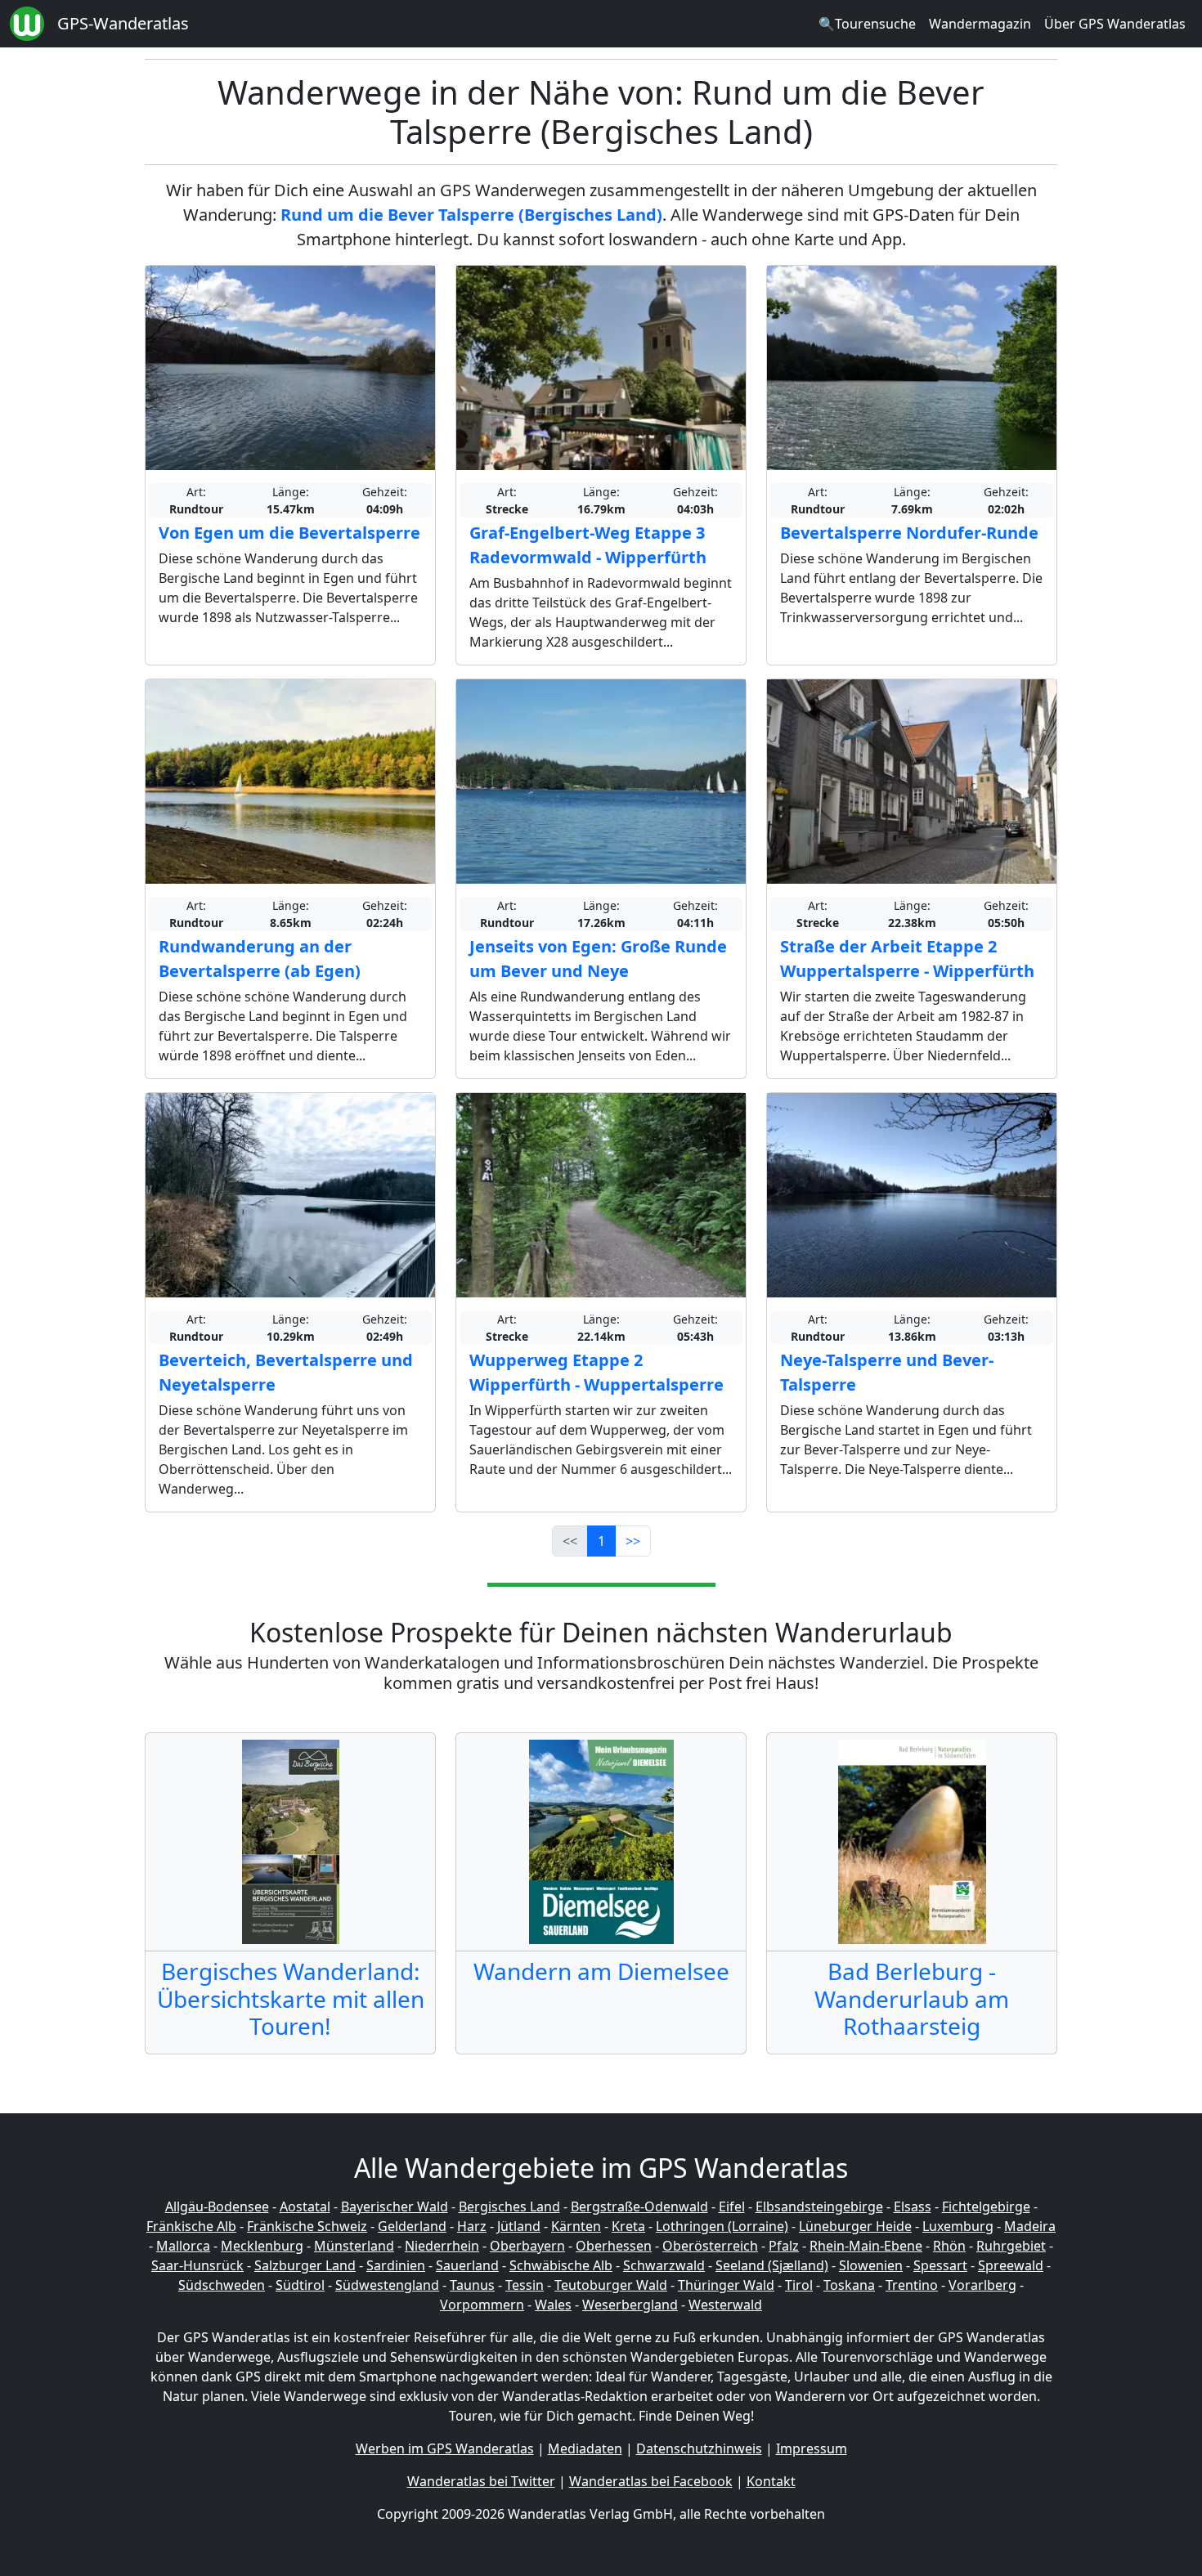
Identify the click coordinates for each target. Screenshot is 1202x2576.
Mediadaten (585, 2448)
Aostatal (305, 2206)
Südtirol (300, 2285)
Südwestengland (387, 2285)
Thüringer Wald (726, 2285)
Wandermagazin (980, 24)
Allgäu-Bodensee (217, 2206)
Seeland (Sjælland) (772, 2265)
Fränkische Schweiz (307, 2226)
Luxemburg (958, 2226)
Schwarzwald (664, 2265)
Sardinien (396, 2265)
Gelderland (412, 2226)
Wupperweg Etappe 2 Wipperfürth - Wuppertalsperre (597, 1372)
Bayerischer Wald (395, 2206)
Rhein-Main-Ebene (866, 2246)
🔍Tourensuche (867, 24)
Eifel (732, 2206)
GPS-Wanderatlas (123, 23)
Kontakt (771, 2481)
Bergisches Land (509, 2206)
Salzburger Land (305, 2265)
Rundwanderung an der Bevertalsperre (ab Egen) (260, 959)
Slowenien (871, 2265)
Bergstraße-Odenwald (639, 2206)
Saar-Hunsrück (197, 2265)
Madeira (1030, 2226)
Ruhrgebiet (1011, 2246)
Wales (553, 2305)
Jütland (519, 2226)
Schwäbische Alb (561, 2265)
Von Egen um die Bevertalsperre (289, 533)
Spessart (940, 2265)
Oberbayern (527, 2246)
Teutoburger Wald (611, 2285)
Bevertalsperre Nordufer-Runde (909, 533)
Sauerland (467, 2265)
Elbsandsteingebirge (819, 2206)
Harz (472, 2226)
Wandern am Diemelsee (601, 1971)
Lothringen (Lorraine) (722, 2226)
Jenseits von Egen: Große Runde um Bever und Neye (598, 959)
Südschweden (222, 2285)
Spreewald (1011, 2265)
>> (633, 1541)
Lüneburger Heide (855, 2226)
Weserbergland (630, 2305)
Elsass (913, 2206)
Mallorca (183, 2246)
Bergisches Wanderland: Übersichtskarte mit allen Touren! (291, 1998)
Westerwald (725, 2305)
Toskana (849, 2285)
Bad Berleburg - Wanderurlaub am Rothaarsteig (912, 1998)
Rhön (949, 2246)
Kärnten (576, 2226)
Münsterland (354, 2246)
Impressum (812, 2448)
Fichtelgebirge (986, 2206)
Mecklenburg (262, 2246)
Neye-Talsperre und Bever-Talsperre (887, 1372)
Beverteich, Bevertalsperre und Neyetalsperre (286, 1372)
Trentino (912, 2285)
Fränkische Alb (191, 2226)
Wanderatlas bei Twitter (481, 2481)
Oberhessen (614, 2246)
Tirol (799, 2285)
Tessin (525, 2285)
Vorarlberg (982, 2285)
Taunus (472, 2285)
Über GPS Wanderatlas (1115, 24)
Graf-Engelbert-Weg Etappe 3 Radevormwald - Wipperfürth (588, 545)
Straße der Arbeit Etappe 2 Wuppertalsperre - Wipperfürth (907, 959)
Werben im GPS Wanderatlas (445, 2448)
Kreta (628, 2226)
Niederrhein (442, 2246)
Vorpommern (482, 2305)
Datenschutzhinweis (699, 2448)
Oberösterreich (710, 2246)
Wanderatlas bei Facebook (651, 2481)
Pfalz (784, 2246)
